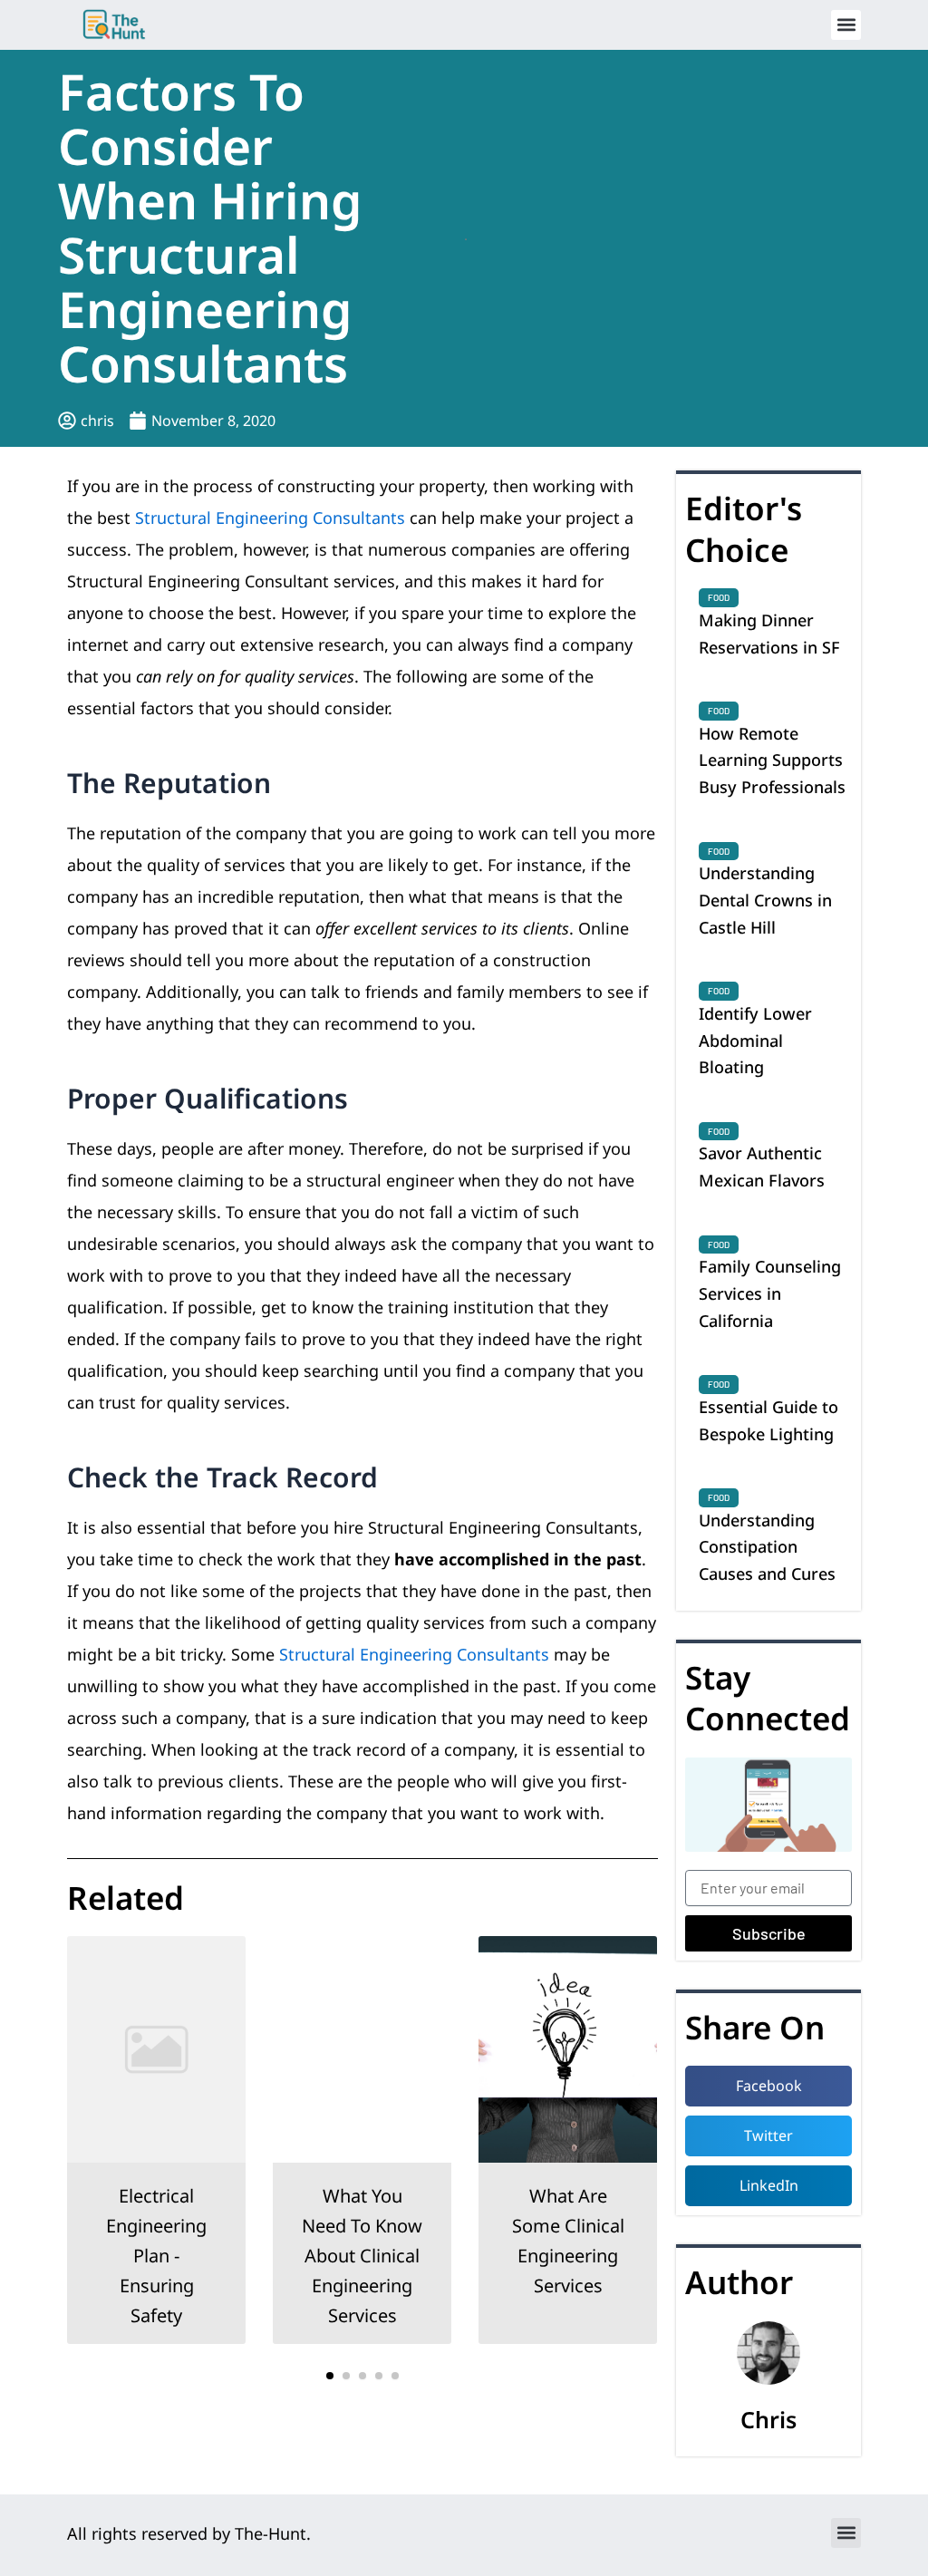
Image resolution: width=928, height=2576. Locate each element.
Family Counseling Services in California (770, 1293)
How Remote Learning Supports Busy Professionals (772, 760)
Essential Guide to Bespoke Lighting (768, 1420)
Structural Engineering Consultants (270, 518)
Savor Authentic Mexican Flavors (762, 1167)
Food (719, 597)
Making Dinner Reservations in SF (769, 634)
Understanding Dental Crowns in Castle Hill (765, 900)
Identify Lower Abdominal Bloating (755, 1040)
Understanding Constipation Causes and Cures (767, 1547)
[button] (846, 25)
